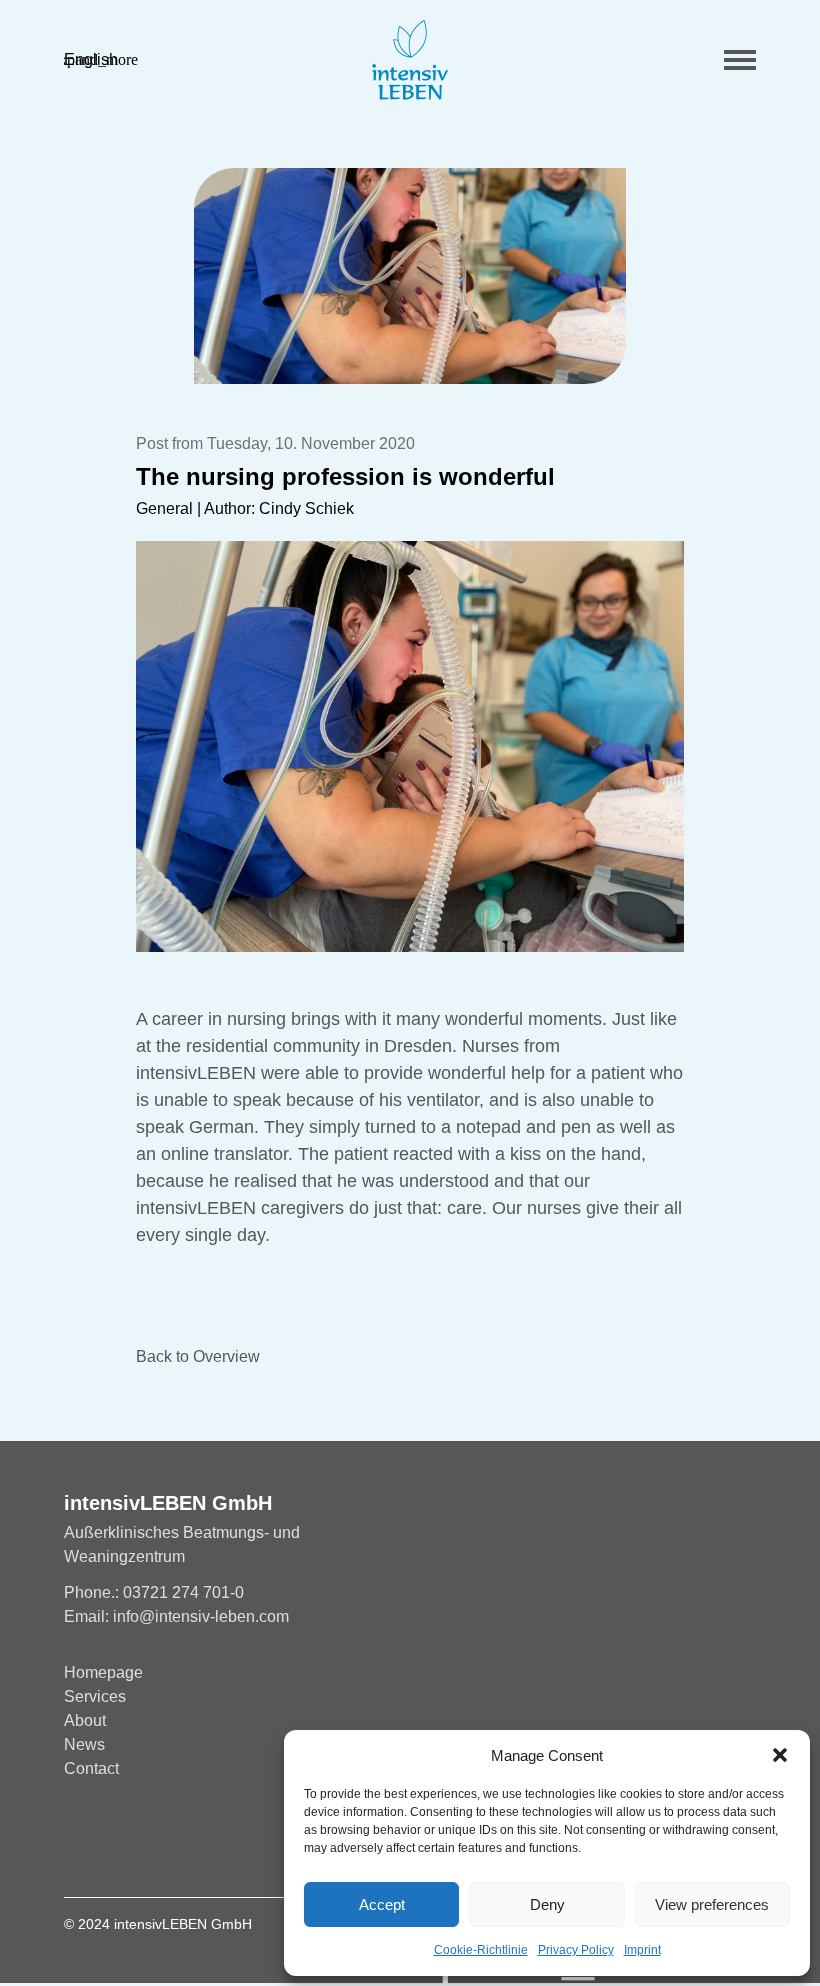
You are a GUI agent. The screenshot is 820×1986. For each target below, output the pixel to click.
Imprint (642, 1950)
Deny (547, 1904)
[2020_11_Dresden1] (409, 276)
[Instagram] (112, 1830)
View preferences (712, 1904)
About (85, 1720)
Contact (91, 1768)
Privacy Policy (576, 1950)
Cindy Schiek (306, 508)
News (84, 1744)
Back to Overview (198, 1356)
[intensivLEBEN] (410, 60)
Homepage (103, 1672)
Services (95, 1696)
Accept (382, 1904)
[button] (780, 1755)
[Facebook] (73, 1830)
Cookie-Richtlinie (481, 1950)
